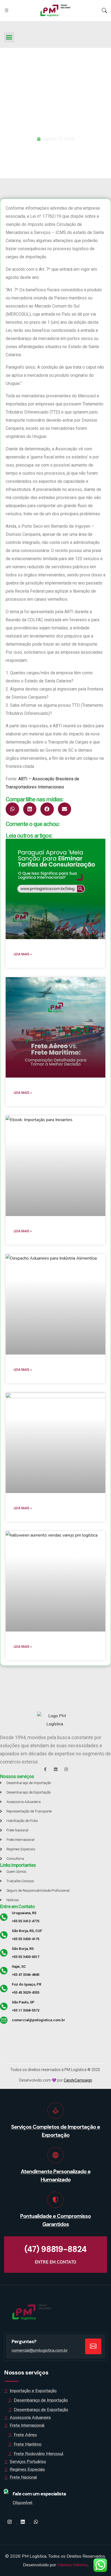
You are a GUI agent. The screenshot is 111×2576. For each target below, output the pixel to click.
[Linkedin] (56, 1769)
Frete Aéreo (25, 2435)
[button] (9, 37)
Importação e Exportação (33, 2391)
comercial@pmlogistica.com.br (40, 2350)
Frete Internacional (27, 2425)
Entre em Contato (17, 1906)
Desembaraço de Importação (41, 2400)
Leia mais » (23, 954)
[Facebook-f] (45, 1769)
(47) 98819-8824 (55, 2249)
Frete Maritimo (28, 2444)
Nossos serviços (17, 1776)
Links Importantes (18, 1865)
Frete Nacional (23, 2477)
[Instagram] (66, 1769)
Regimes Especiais (27, 2469)
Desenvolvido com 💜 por (56, 2080)
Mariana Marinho (72, 2565)
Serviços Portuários (28, 2462)
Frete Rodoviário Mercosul (39, 2454)
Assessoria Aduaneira (30, 2418)
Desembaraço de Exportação (41, 2410)
